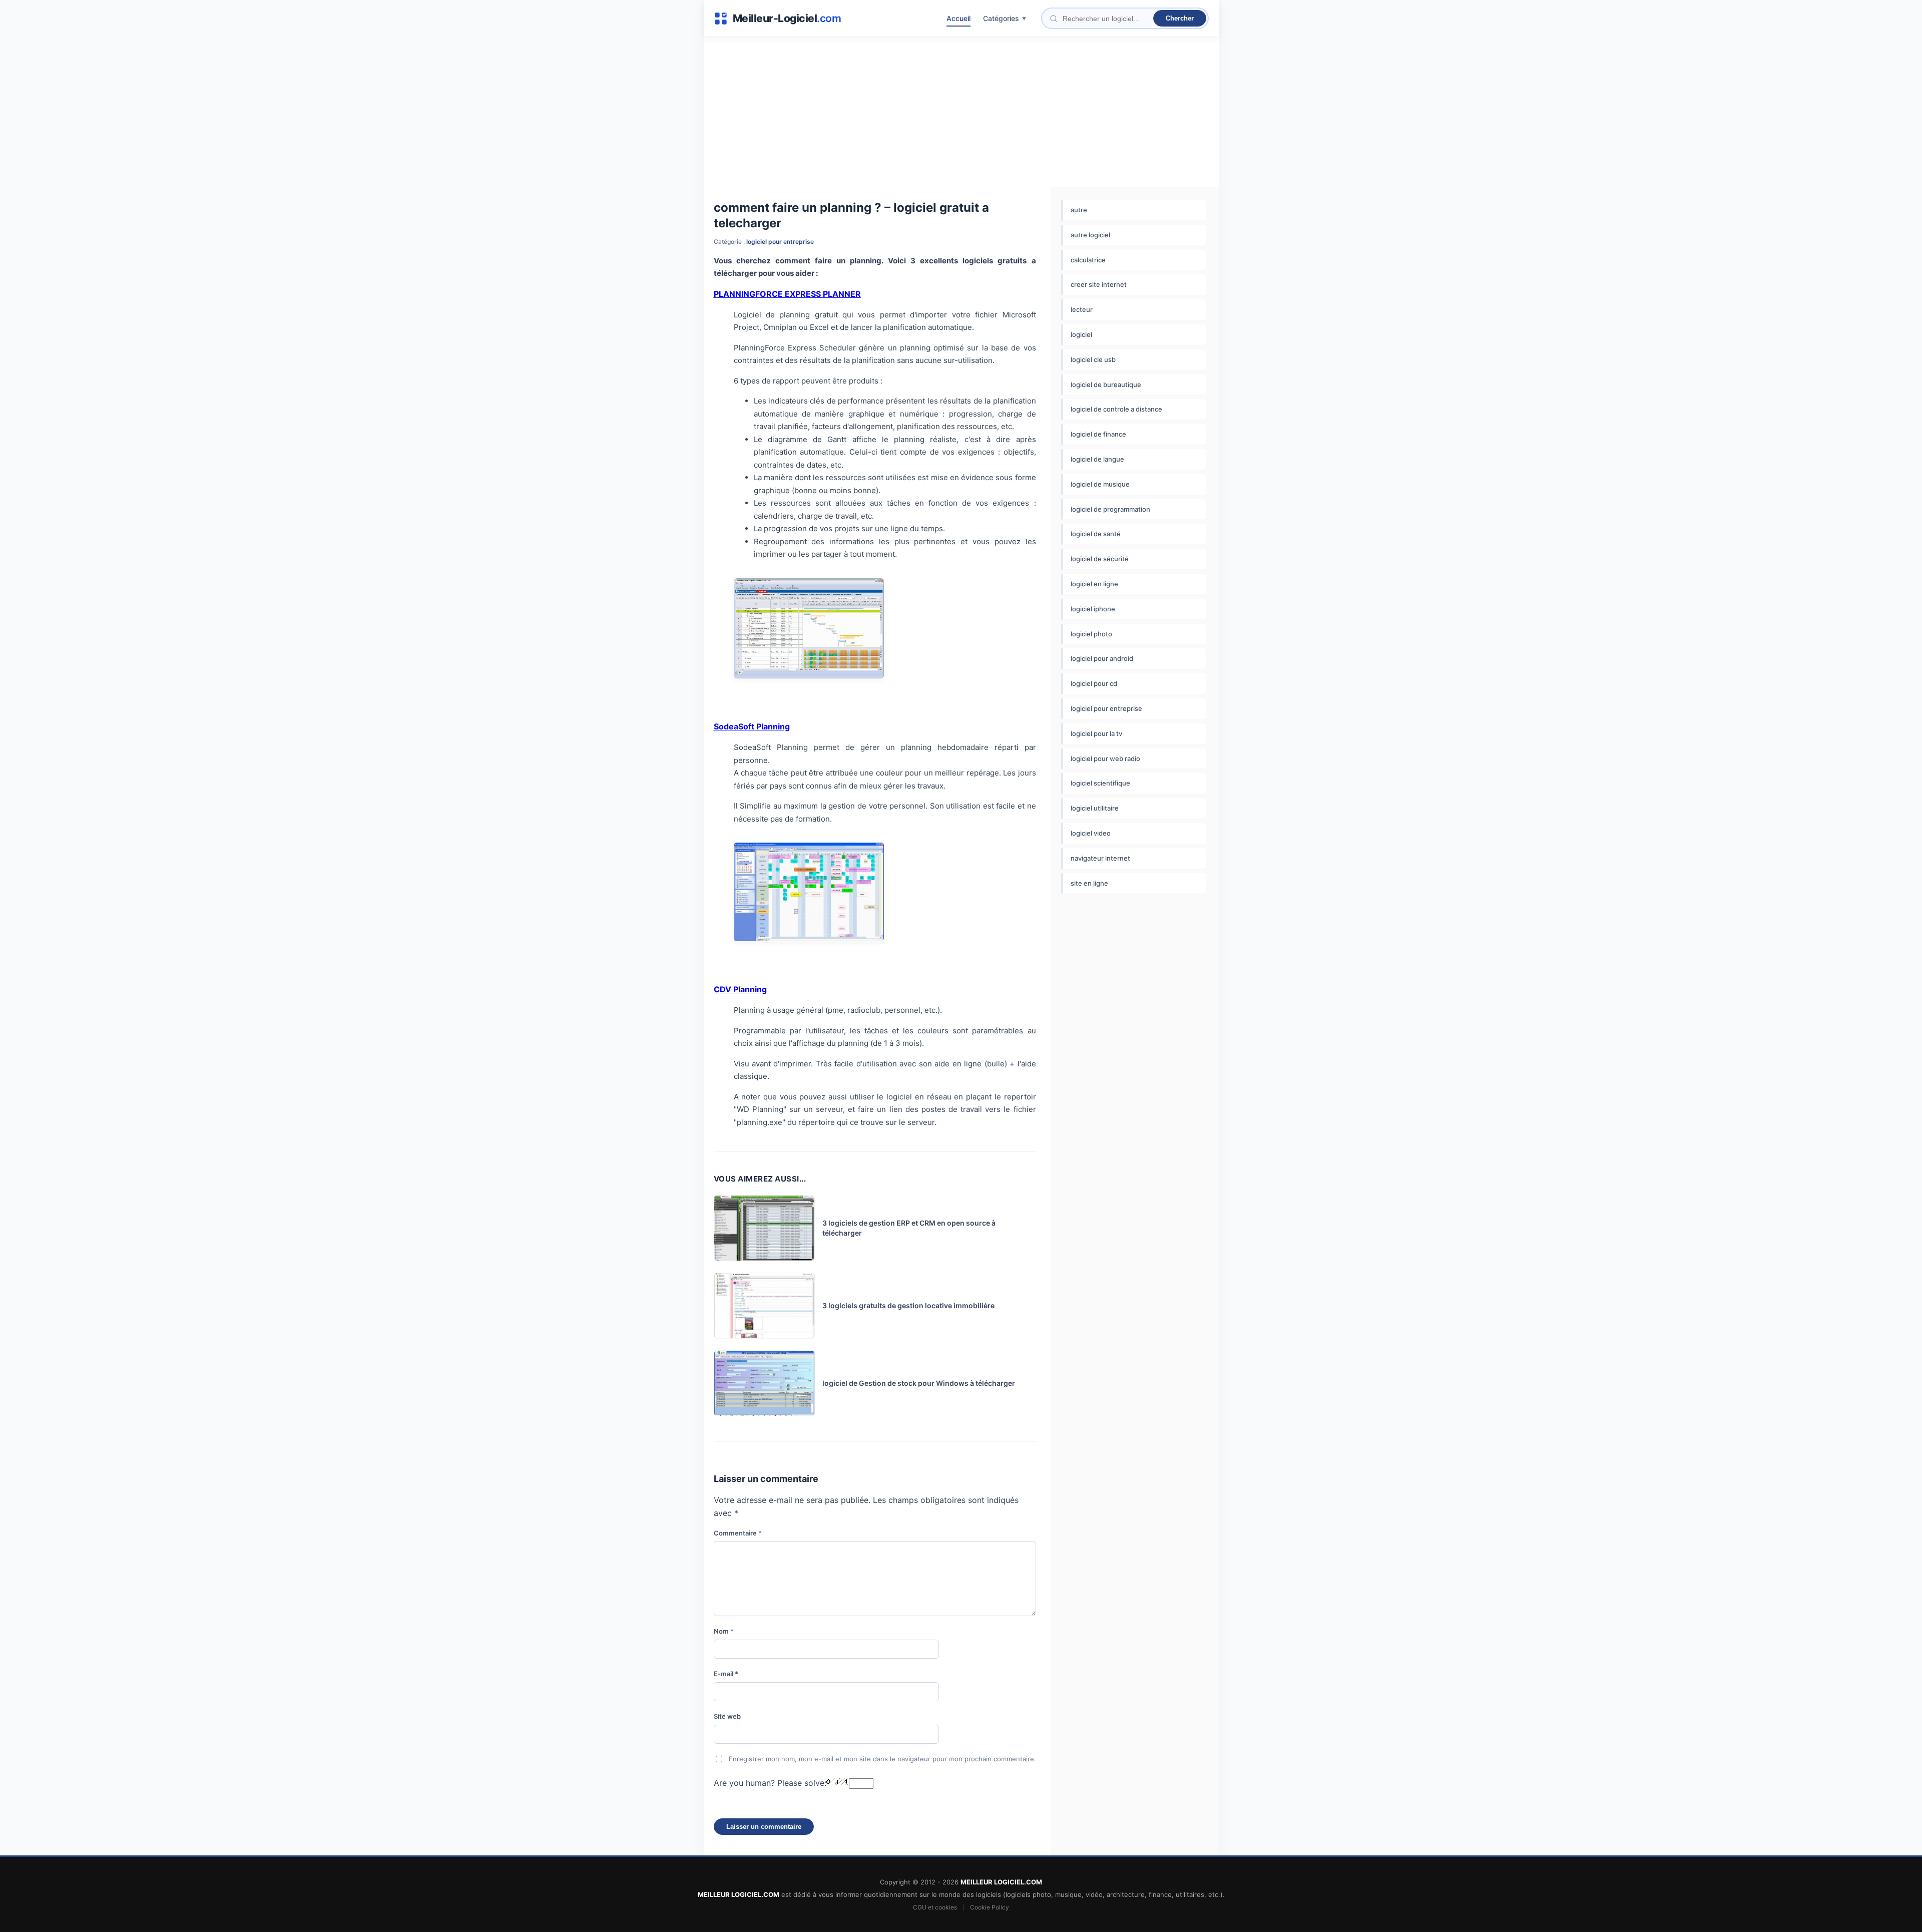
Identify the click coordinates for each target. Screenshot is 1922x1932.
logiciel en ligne (1094, 584)
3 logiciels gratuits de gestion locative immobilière (908, 1305)
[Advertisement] (961, 112)
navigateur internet (1100, 858)
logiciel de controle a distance (1116, 409)
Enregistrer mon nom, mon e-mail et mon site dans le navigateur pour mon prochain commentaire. (882, 1759)
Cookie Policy (990, 1907)
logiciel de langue (1097, 459)
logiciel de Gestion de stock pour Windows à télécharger (919, 1383)
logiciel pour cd (1094, 683)
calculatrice (1088, 260)
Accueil (958, 18)
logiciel (1081, 334)
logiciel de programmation (1110, 509)
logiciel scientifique (1100, 783)
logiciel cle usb (1093, 359)
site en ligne (1089, 883)
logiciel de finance (1098, 434)
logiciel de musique (1100, 484)
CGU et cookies (935, 1907)
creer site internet (1099, 284)
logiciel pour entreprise (780, 242)
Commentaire (738, 1533)
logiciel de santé (1096, 534)
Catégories (1001, 18)
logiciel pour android (1102, 658)
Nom (724, 1631)
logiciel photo (1091, 634)
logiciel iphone (1093, 609)
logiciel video (1091, 833)
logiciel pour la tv (1096, 733)
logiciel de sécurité (1100, 559)
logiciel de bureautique (1106, 384)
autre (1079, 210)
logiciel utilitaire (1095, 808)
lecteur (1082, 309)
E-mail (726, 1674)
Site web (727, 1716)
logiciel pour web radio (1105, 758)
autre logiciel (1090, 235)
